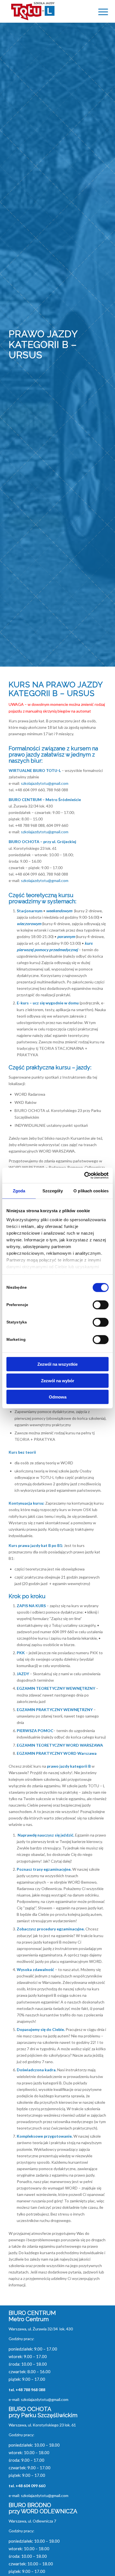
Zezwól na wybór (58, 1380)
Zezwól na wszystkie (57, 1364)
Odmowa (58, 1397)
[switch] (101, 1305)
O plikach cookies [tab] (91, 1191)
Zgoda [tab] (19, 1191)
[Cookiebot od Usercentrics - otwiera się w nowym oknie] (84, 1175)
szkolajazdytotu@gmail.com (45, 783)
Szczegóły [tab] (53, 1191)
